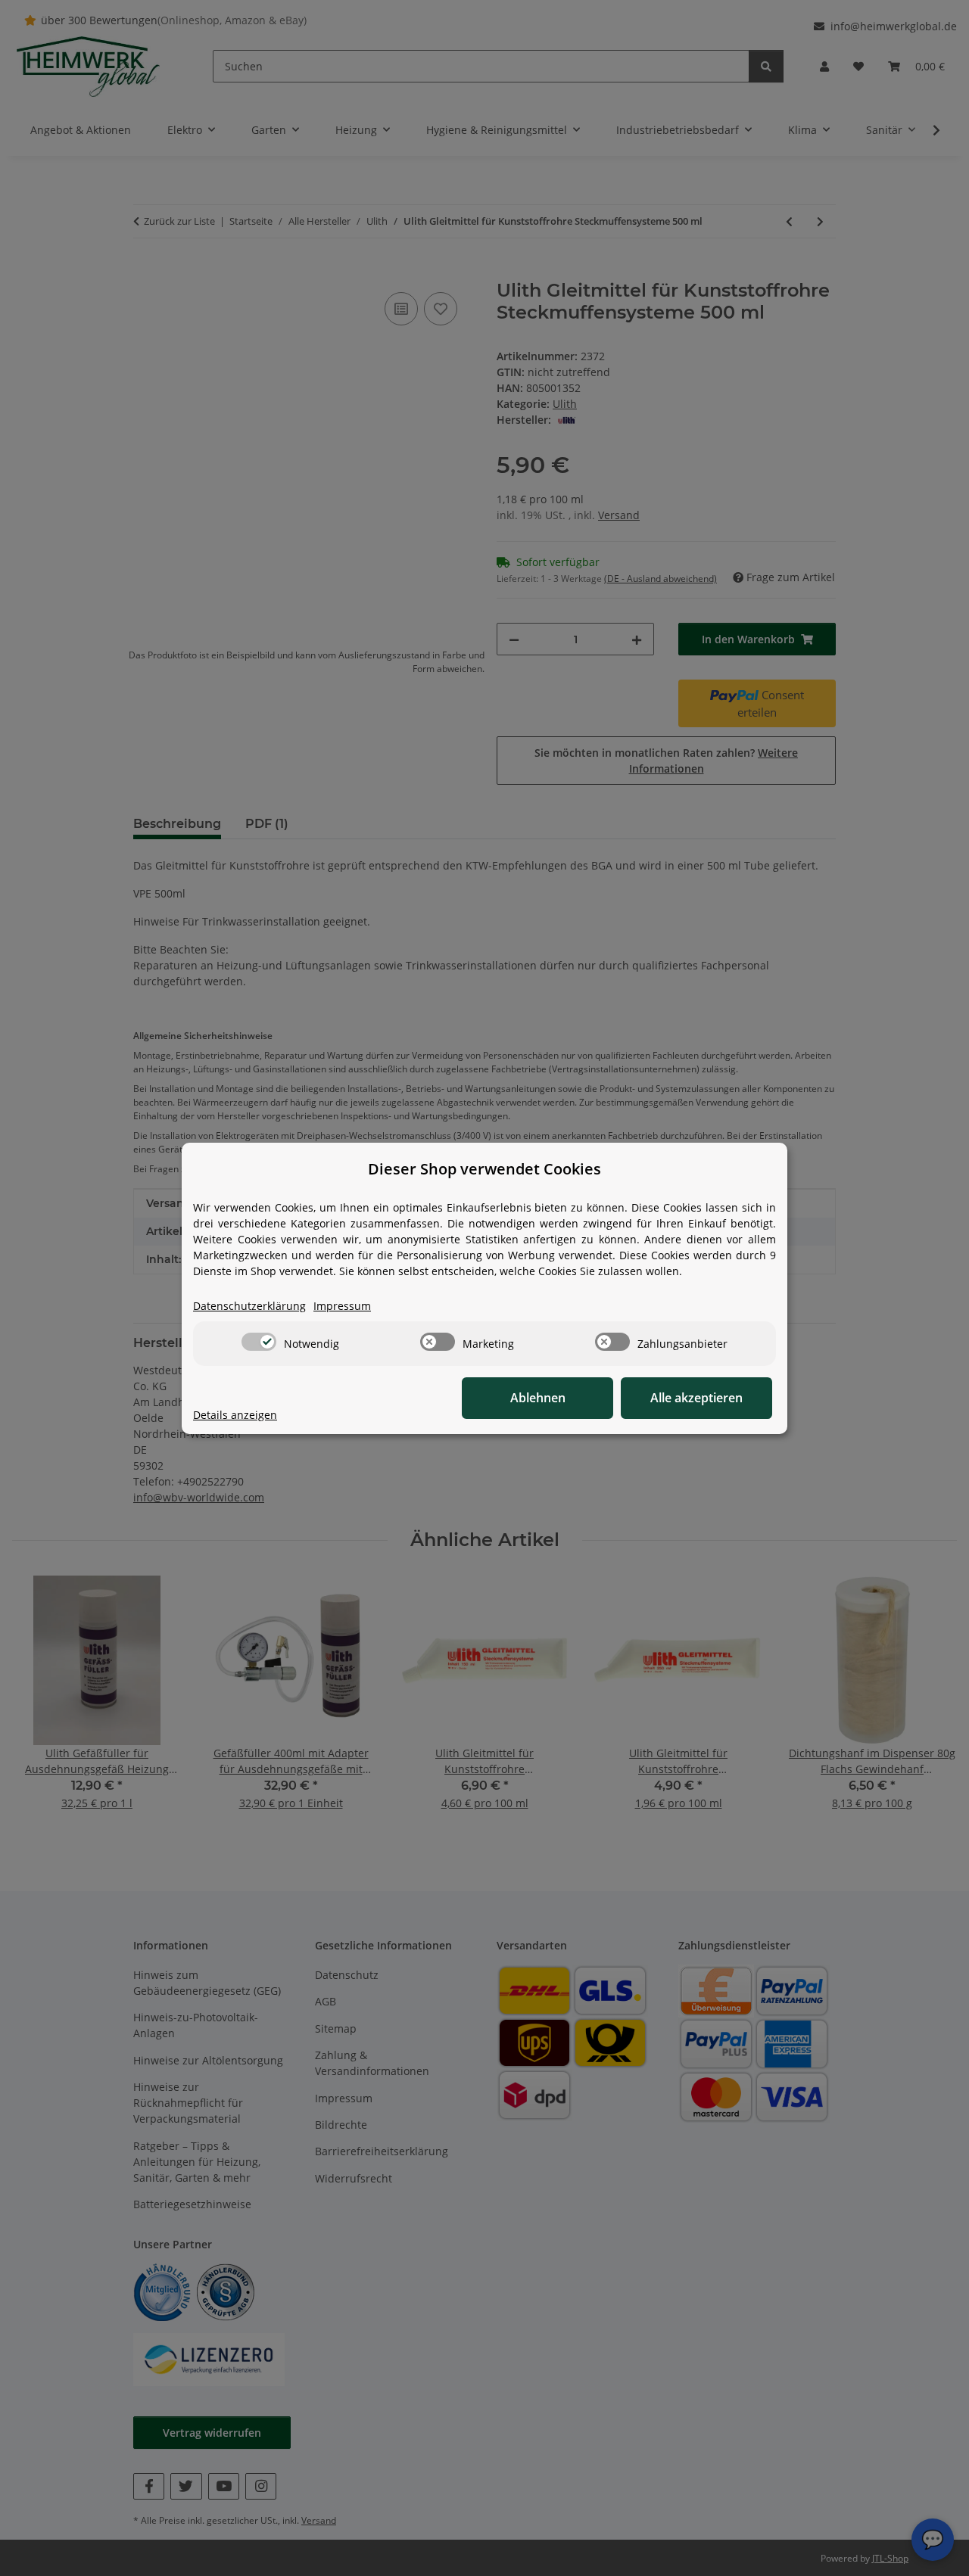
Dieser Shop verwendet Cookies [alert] (484, 1169)
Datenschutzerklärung (249, 1306)
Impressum (342, 1306)
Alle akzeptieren (696, 1398)
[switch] (259, 1342)
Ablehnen (538, 1398)
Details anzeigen (235, 1415)
